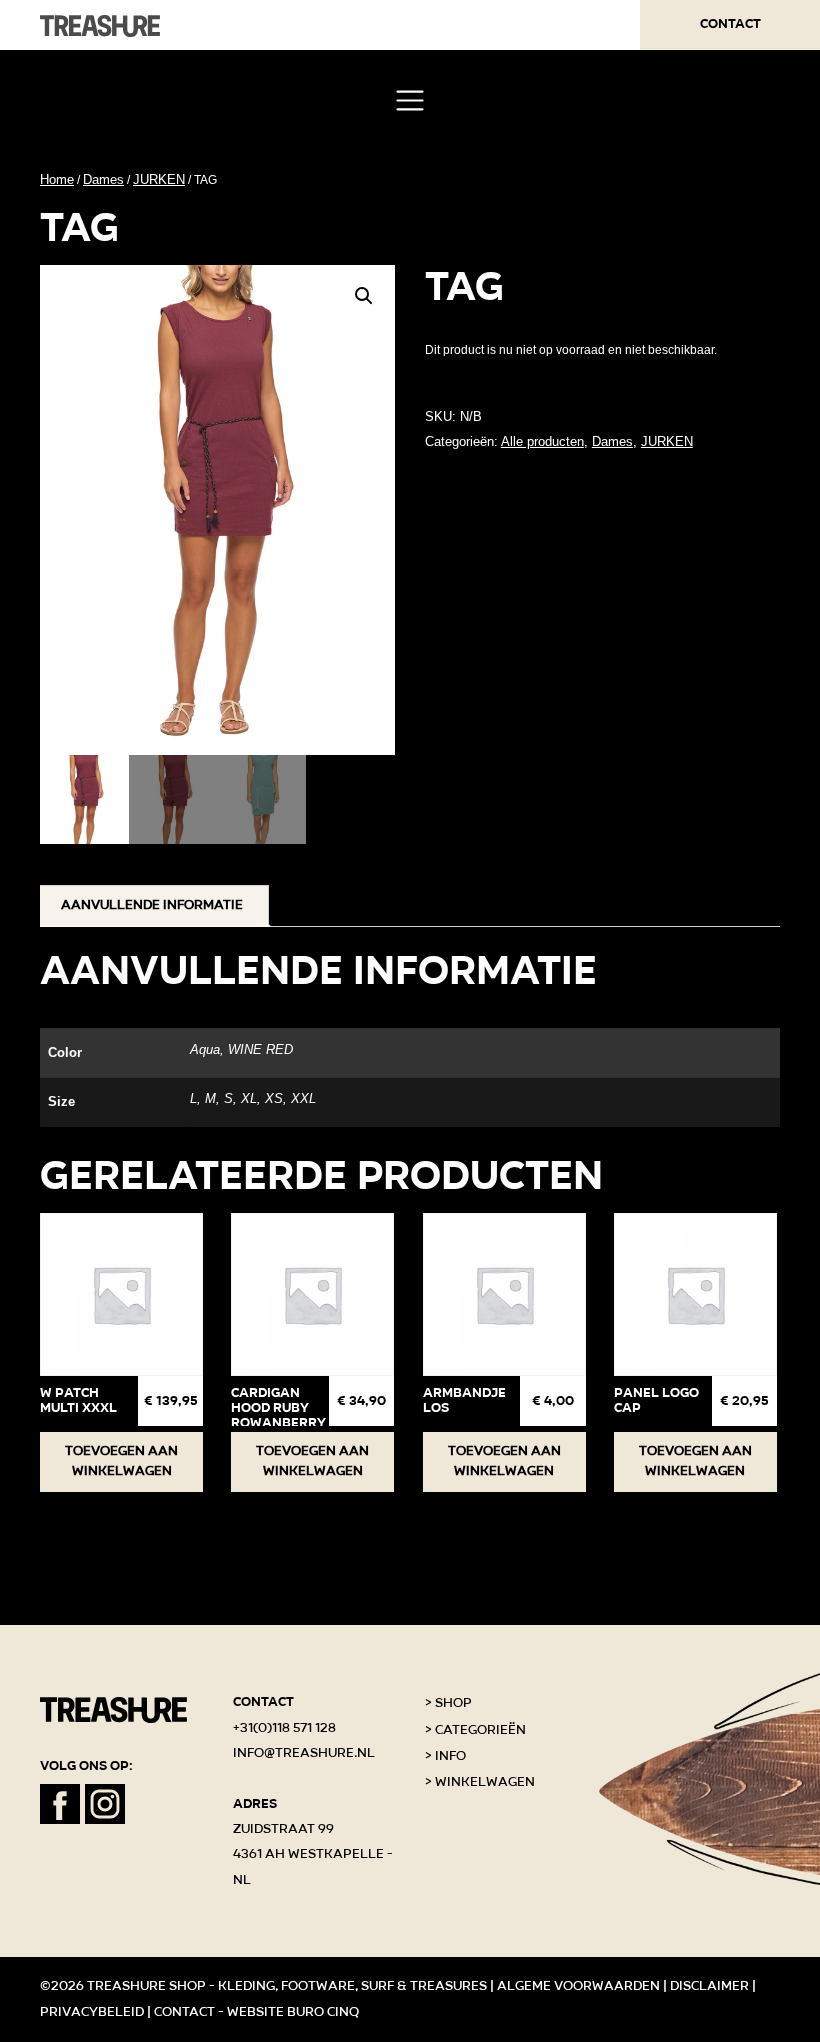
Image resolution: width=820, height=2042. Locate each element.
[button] (364, 296)
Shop (453, 1703)
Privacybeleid (92, 2012)
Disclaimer (709, 1986)
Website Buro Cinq (293, 2012)
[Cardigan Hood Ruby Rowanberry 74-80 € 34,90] (312, 1294)
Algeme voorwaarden (578, 1986)
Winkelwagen (485, 1782)
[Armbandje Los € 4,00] (504, 1294)
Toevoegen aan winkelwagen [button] (121, 1461)
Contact (730, 24)
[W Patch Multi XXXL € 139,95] (121, 1294)
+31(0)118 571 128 (284, 1728)
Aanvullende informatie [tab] (152, 905)
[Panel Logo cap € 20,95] (695, 1294)
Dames (103, 179)
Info (450, 1756)
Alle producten (542, 441)
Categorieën (480, 1730)
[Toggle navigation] (409, 100)
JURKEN (159, 179)
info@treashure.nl (304, 1753)
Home (57, 179)
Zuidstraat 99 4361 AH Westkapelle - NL (313, 1854)
